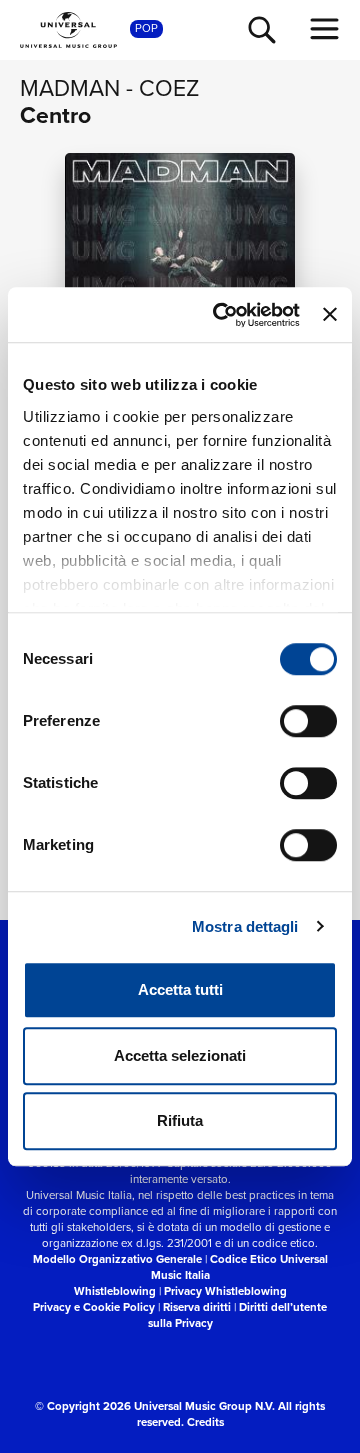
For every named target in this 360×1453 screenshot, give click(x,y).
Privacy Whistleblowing (225, 1291)
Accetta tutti (180, 989)
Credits (205, 1422)
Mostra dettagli (245, 926)
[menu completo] (325, 29)
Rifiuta (180, 1120)
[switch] (308, 721)
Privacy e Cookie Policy (94, 1307)
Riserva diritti (197, 1307)
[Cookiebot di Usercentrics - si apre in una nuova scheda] (222, 315)
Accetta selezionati (180, 1055)
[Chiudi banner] (330, 315)
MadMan (70, 88)
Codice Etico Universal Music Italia (239, 1267)
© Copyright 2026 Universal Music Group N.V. (155, 1406)
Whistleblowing (115, 1291)
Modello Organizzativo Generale (117, 1259)
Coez (169, 88)
